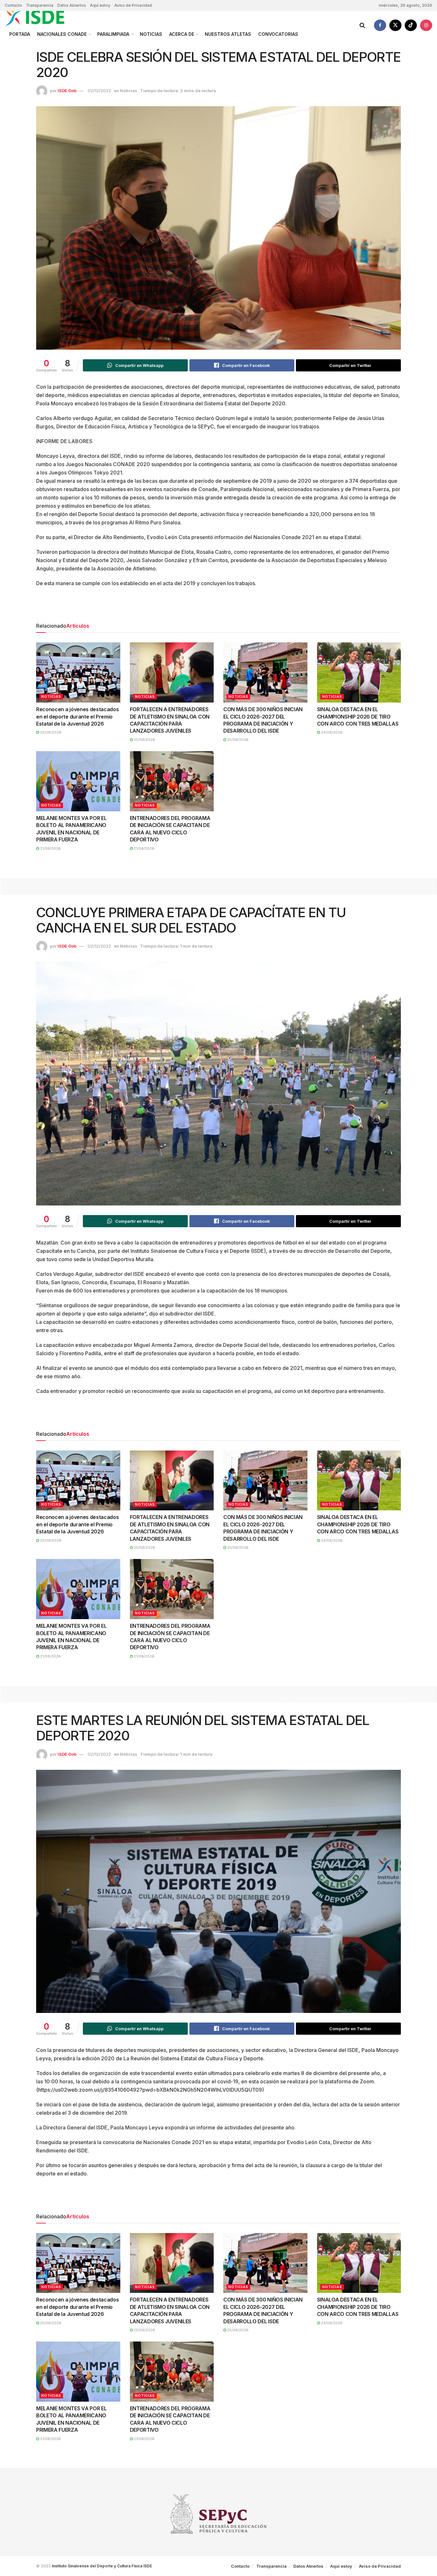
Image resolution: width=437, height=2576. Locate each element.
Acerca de (182, 34)
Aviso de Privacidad (133, 5)
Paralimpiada (113, 34)
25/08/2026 (50, 732)
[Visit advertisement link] (219, 607)
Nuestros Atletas (228, 34)
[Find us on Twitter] (395, 25)
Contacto (13, 5)
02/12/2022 (99, 91)
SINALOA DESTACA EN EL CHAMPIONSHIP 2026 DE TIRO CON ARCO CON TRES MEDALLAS (358, 716)
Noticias (151, 34)
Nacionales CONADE (62, 34)
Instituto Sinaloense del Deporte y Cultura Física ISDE (102, 2566)
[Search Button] (362, 25)
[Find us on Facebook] (380, 25)
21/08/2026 (50, 848)
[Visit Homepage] (42, 17)
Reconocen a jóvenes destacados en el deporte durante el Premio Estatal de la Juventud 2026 (77, 716)
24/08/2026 (331, 732)
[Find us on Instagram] (426, 25)
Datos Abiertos (72, 5)
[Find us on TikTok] (411, 25)
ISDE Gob (67, 91)
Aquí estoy (100, 5)
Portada (20, 34)
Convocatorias (278, 34)
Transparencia (40, 5)
